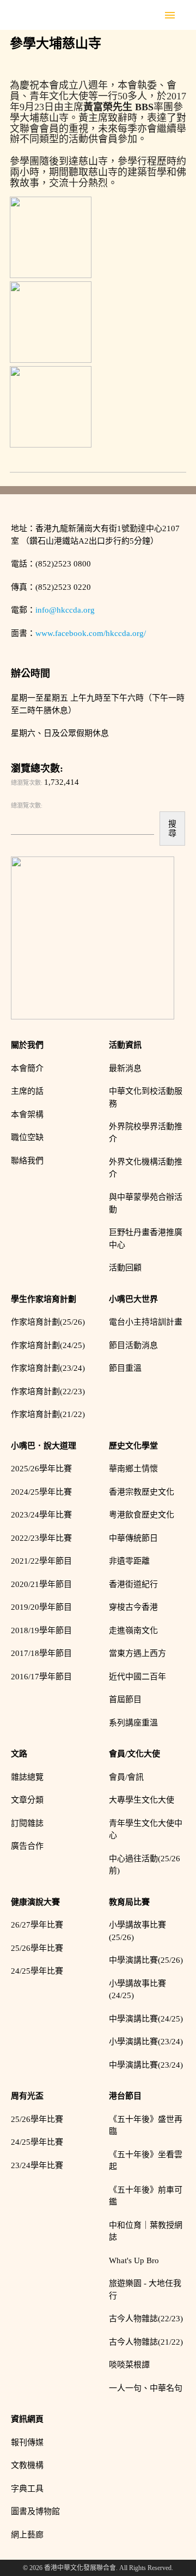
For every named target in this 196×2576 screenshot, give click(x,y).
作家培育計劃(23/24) (48, 1368)
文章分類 (27, 1800)
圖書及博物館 (35, 2511)
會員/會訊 (126, 1777)
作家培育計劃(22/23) (48, 1391)
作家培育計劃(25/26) (48, 1322)
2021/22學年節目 (41, 1561)
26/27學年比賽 (37, 1925)
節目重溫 (125, 1368)
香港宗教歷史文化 (142, 1492)
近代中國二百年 (137, 1677)
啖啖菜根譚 (129, 2365)
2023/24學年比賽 (41, 1515)
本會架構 (27, 1114)
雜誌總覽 (27, 1777)
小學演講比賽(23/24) (146, 2042)
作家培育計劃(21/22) (48, 1414)
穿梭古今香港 (133, 1607)
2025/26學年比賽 (41, 1469)
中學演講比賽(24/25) (146, 2019)
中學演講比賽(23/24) (146, 2065)
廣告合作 (27, 1846)
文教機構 (27, 2465)
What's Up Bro (134, 2260)
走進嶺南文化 (133, 1630)
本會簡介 (27, 1068)
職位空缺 (27, 1137)
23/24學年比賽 (37, 2165)
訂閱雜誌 (27, 1823)
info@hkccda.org (65, 610)
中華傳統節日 (133, 1538)
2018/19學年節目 (41, 1630)
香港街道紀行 (133, 1584)
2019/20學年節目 (41, 1607)
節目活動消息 (133, 1345)
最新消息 (125, 1068)
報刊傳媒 (27, 2442)
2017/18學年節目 (41, 1653)
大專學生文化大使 (142, 1800)
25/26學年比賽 (37, 1948)
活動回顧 (125, 1268)
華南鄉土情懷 (133, 1469)
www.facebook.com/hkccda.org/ (91, 633)
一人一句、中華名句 (146, 2388)
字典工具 (27, 2489)
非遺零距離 (129, 1561)
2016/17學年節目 (41, 1677)
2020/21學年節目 (41, 1584)
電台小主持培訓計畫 (146, 1322)
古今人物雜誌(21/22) (146, 2342)
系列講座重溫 (133, 1723)
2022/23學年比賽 (41, 1538)
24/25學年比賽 (37, 1971)
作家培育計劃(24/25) (48, 1345)
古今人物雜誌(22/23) (146, 2319)
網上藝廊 (27, 2535)
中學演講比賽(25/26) (146, 1960)
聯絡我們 (27, 1161)
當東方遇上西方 (137, 1653)
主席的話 (27, 1091)
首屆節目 (125, 1699)
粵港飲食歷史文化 (142, 1515)
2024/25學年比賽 (41, 1492)
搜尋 (172, 828)
